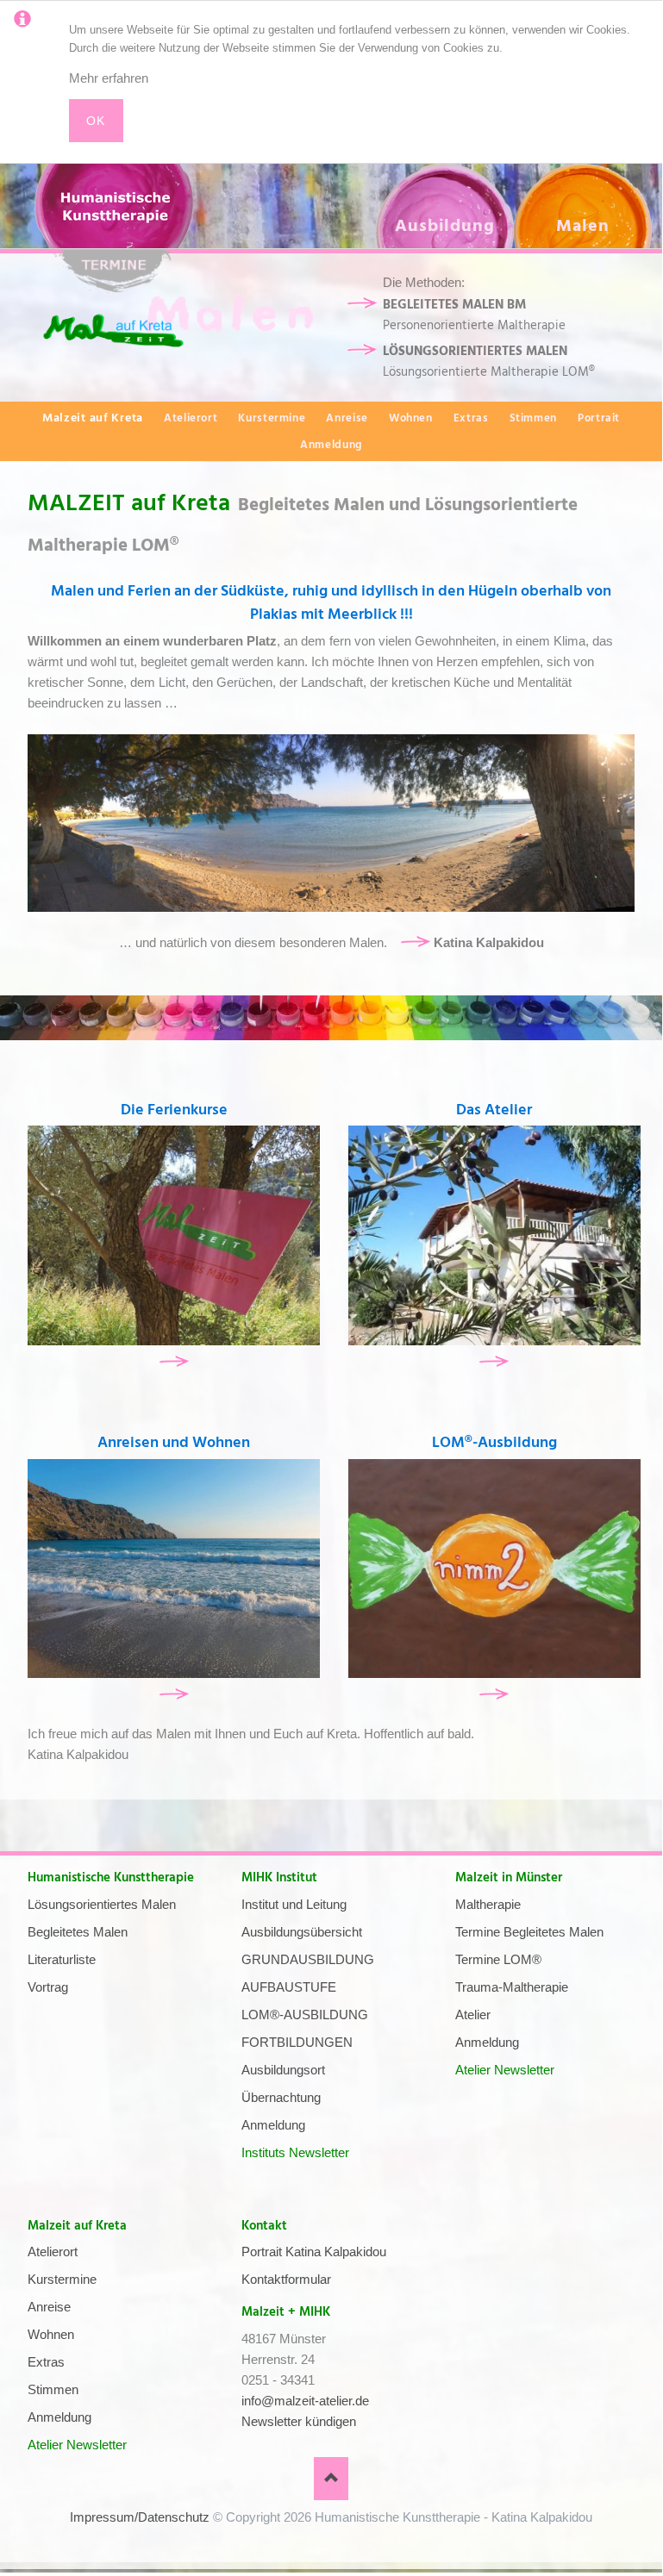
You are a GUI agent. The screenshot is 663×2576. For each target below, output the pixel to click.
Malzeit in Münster (509, 1877)
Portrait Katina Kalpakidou (314, 2252)
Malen (583, 226)
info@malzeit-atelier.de (305, 2401)
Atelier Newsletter (505, 2070)
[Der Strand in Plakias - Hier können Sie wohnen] (174, 1569)
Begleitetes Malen (78, 1932)
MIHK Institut (279, 1877)
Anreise (347, 418)
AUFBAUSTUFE (289, 1987)
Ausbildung (445, 226)
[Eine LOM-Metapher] (494, 1569)
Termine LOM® (498, 1959)
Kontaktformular (286, 2279)
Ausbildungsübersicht (302, 1932)
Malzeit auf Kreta (77, 2226)
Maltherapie (488, 1904)
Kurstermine (272, 418)
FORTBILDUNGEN (297, 2042)
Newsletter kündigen (299, 2421)
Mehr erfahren (109, 78)
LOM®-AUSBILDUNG (305, 2015)
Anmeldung (331, 445)
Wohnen (411, 418)
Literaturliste (62, 1959)
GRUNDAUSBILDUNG (308, 1959)
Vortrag (48, 1987)
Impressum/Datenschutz (140, 2517)
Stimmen (533, 418)
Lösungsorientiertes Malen (102, 1904)
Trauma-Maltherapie (512, 1987)
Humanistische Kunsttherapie (111, 1877)
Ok (96, 121)
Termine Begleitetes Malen (529, 1932)
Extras (471, 418)
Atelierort (191, 418)
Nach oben (331, 2479)
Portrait (599, 418)
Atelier (473, 2015)
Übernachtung (281, 2097)
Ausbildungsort (283, 2070)
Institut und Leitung (294, 1904)
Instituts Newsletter (295, 2152)
